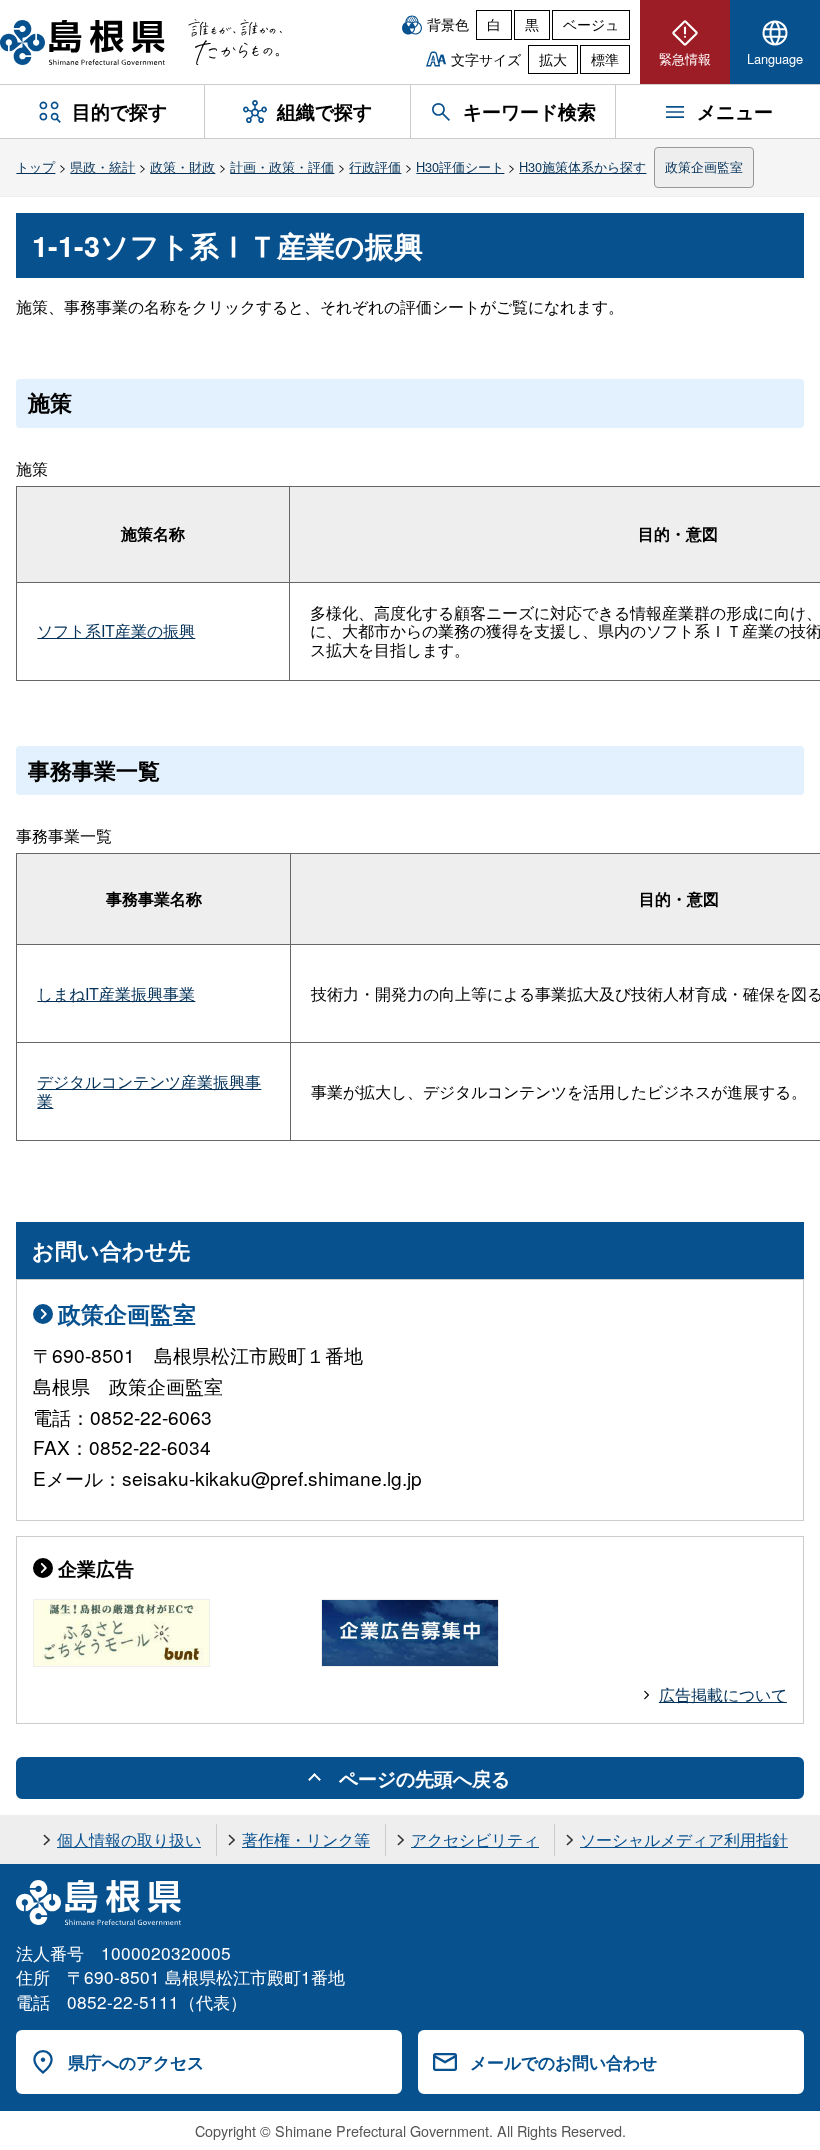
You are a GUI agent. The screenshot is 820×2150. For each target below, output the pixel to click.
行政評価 (375, 166)
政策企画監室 (704, 166)
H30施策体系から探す (582, 166)
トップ (35, 166)
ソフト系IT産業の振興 (116, 630)
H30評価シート (460, 166)
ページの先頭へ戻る (424, 1778)
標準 (605, 59)
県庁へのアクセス (136, 2062)
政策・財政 (182, 166)
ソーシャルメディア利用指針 (684, 1839)
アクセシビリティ (475, 1839)
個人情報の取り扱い (129, 1839)
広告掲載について (723, 1694)
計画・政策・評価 (282, 166)
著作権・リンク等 (306, 1839)
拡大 (553, 59)
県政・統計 (102, 166)
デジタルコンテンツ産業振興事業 (149, 1090)
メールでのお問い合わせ (563, 2062)
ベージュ (591, 24)
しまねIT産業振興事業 (116, 993)
